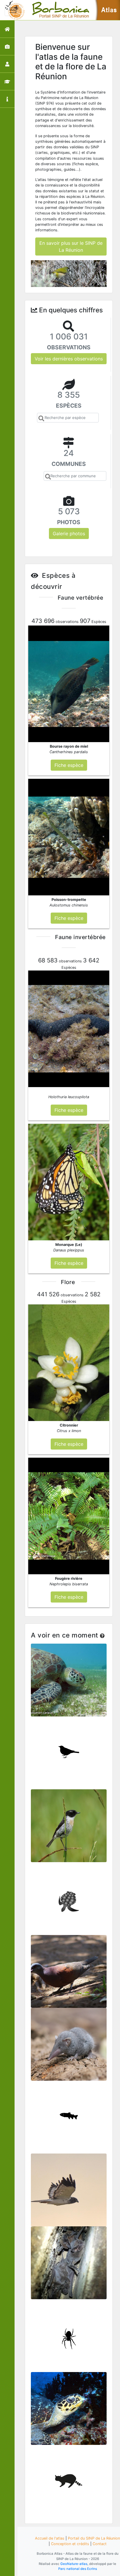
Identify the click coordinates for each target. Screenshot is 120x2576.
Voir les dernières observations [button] (69, 359)
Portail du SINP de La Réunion (94, 2538)
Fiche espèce (69, 1683)
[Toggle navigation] (13, 10)
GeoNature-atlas (74, 2564)
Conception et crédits (70, 2544)
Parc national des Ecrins (78, 2569)
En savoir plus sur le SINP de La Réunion (71, 246)
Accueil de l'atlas (50, 2538)
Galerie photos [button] (69, 533)
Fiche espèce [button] (69, 765)
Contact (100, 2544)
